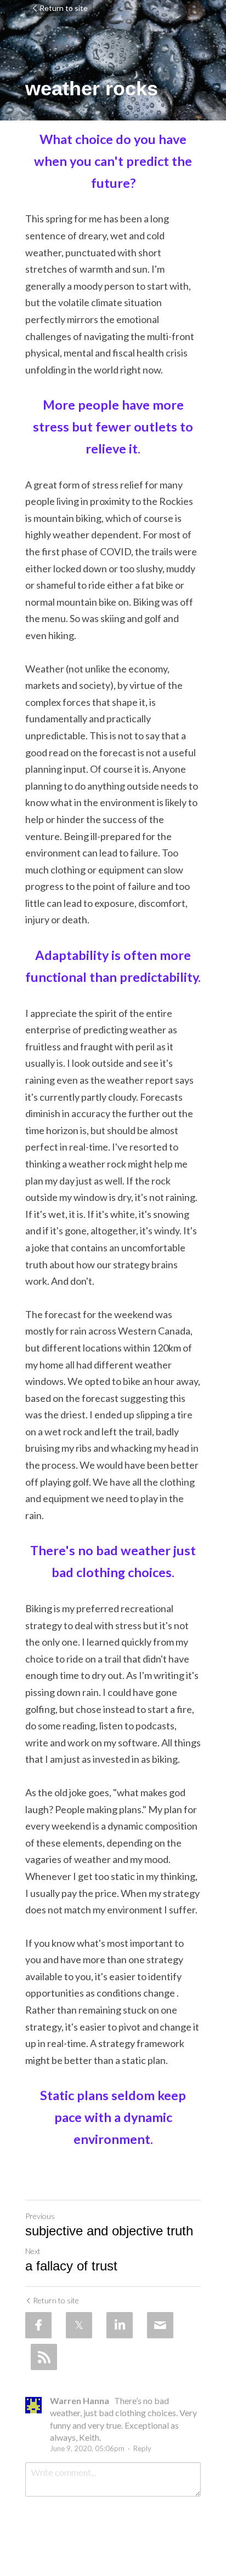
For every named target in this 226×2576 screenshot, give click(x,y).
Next (33, 2251)
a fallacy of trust (71, 2266)
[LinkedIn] (120, 2325)
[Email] (160, 2325)
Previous (40, 2216)
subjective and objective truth (109, 2231)
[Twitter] (79, 2325)
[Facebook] (38, 2325)
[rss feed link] (44, 2357)
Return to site (64, 8)
